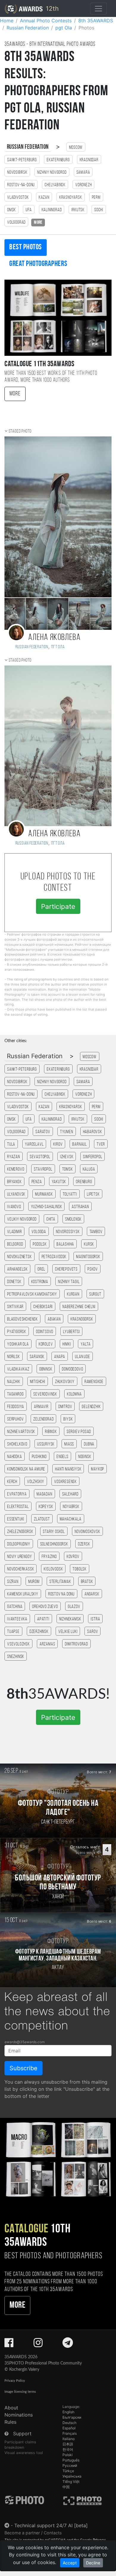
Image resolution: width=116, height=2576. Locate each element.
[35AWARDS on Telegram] (68, 2345)
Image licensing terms (20, 2392)
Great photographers (38, 264)
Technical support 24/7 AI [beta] (51, 2525)
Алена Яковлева (54, 638)
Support (22, 2434)
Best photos (26, 247)
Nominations (19, 2415)
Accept (70, 2563)
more (38, 223)
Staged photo (20, 431)
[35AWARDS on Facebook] (9, 2345)
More (15, 394)
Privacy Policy (15, 2381)
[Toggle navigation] (98, 9)
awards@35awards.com (25, 2042)
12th (51, 8)
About (11, 2408)
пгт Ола (58, 647)
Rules (10, 2422)
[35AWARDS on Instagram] (38, 2345)
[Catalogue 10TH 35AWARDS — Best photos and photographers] (58, 2159)
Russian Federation (28, 147)
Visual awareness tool (24, 2453)
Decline (93, 2563)
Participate (58, 906)
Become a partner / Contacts (33, 2533)
